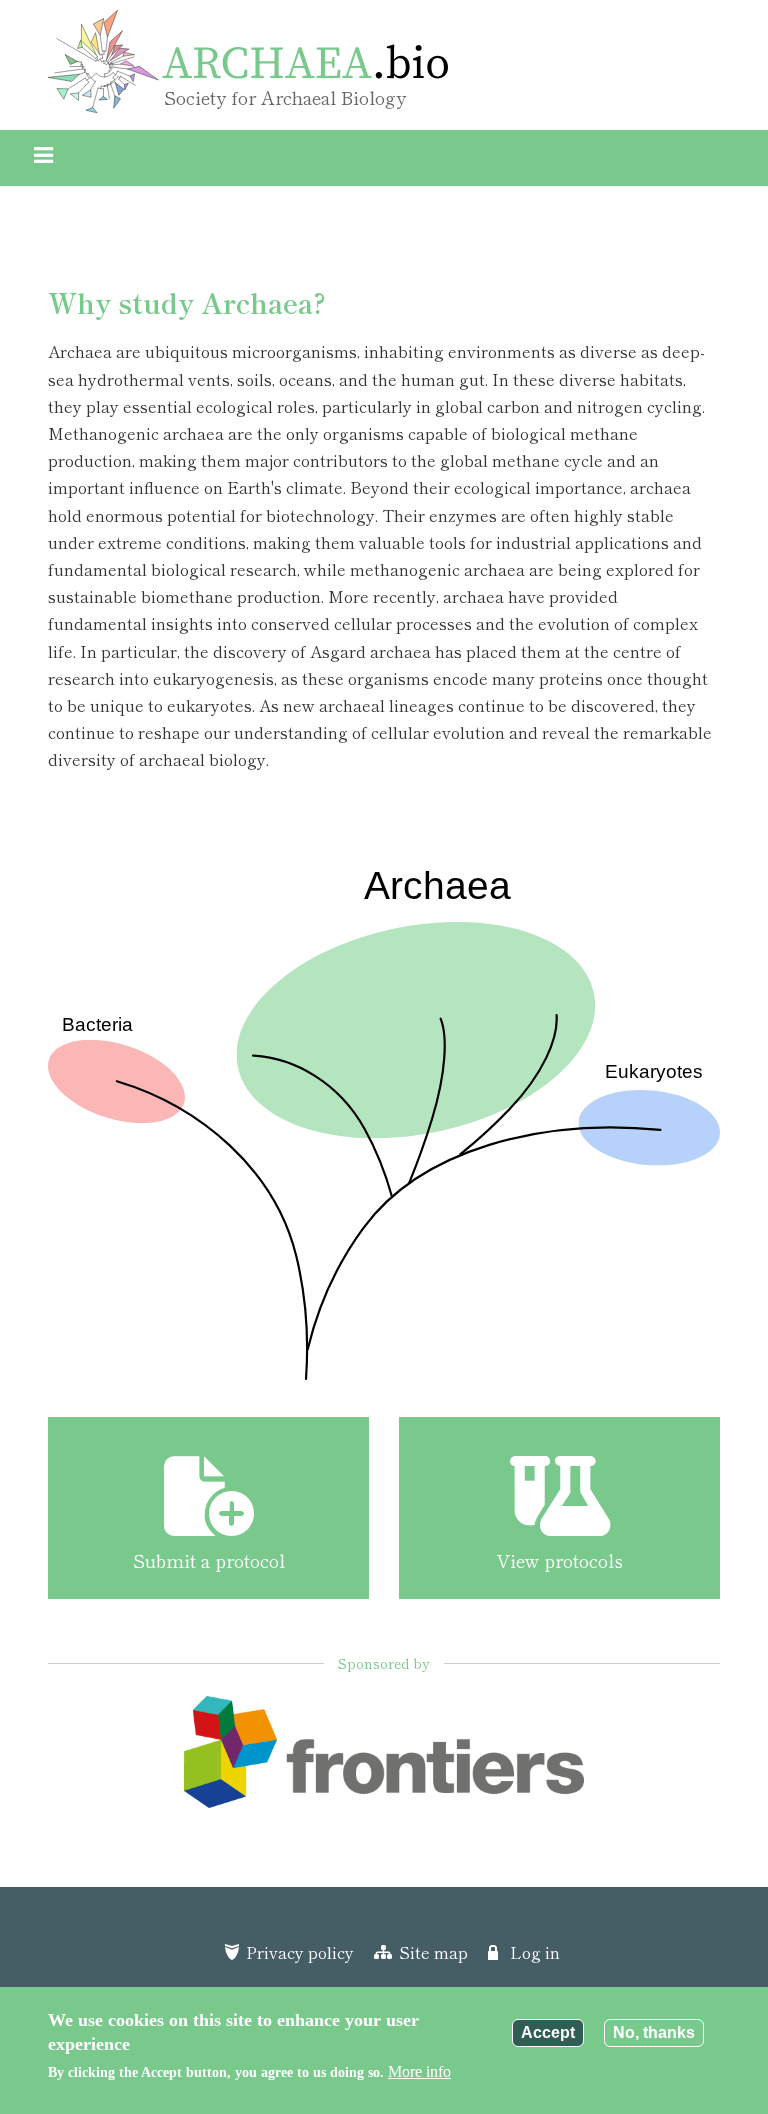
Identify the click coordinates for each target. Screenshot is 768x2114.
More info (419, 2071)
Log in (535, 1952)
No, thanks (654, 2032)
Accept (548, 2032)
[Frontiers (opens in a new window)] (384, 1759)
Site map (433, 1952)
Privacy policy (300, 1952)
